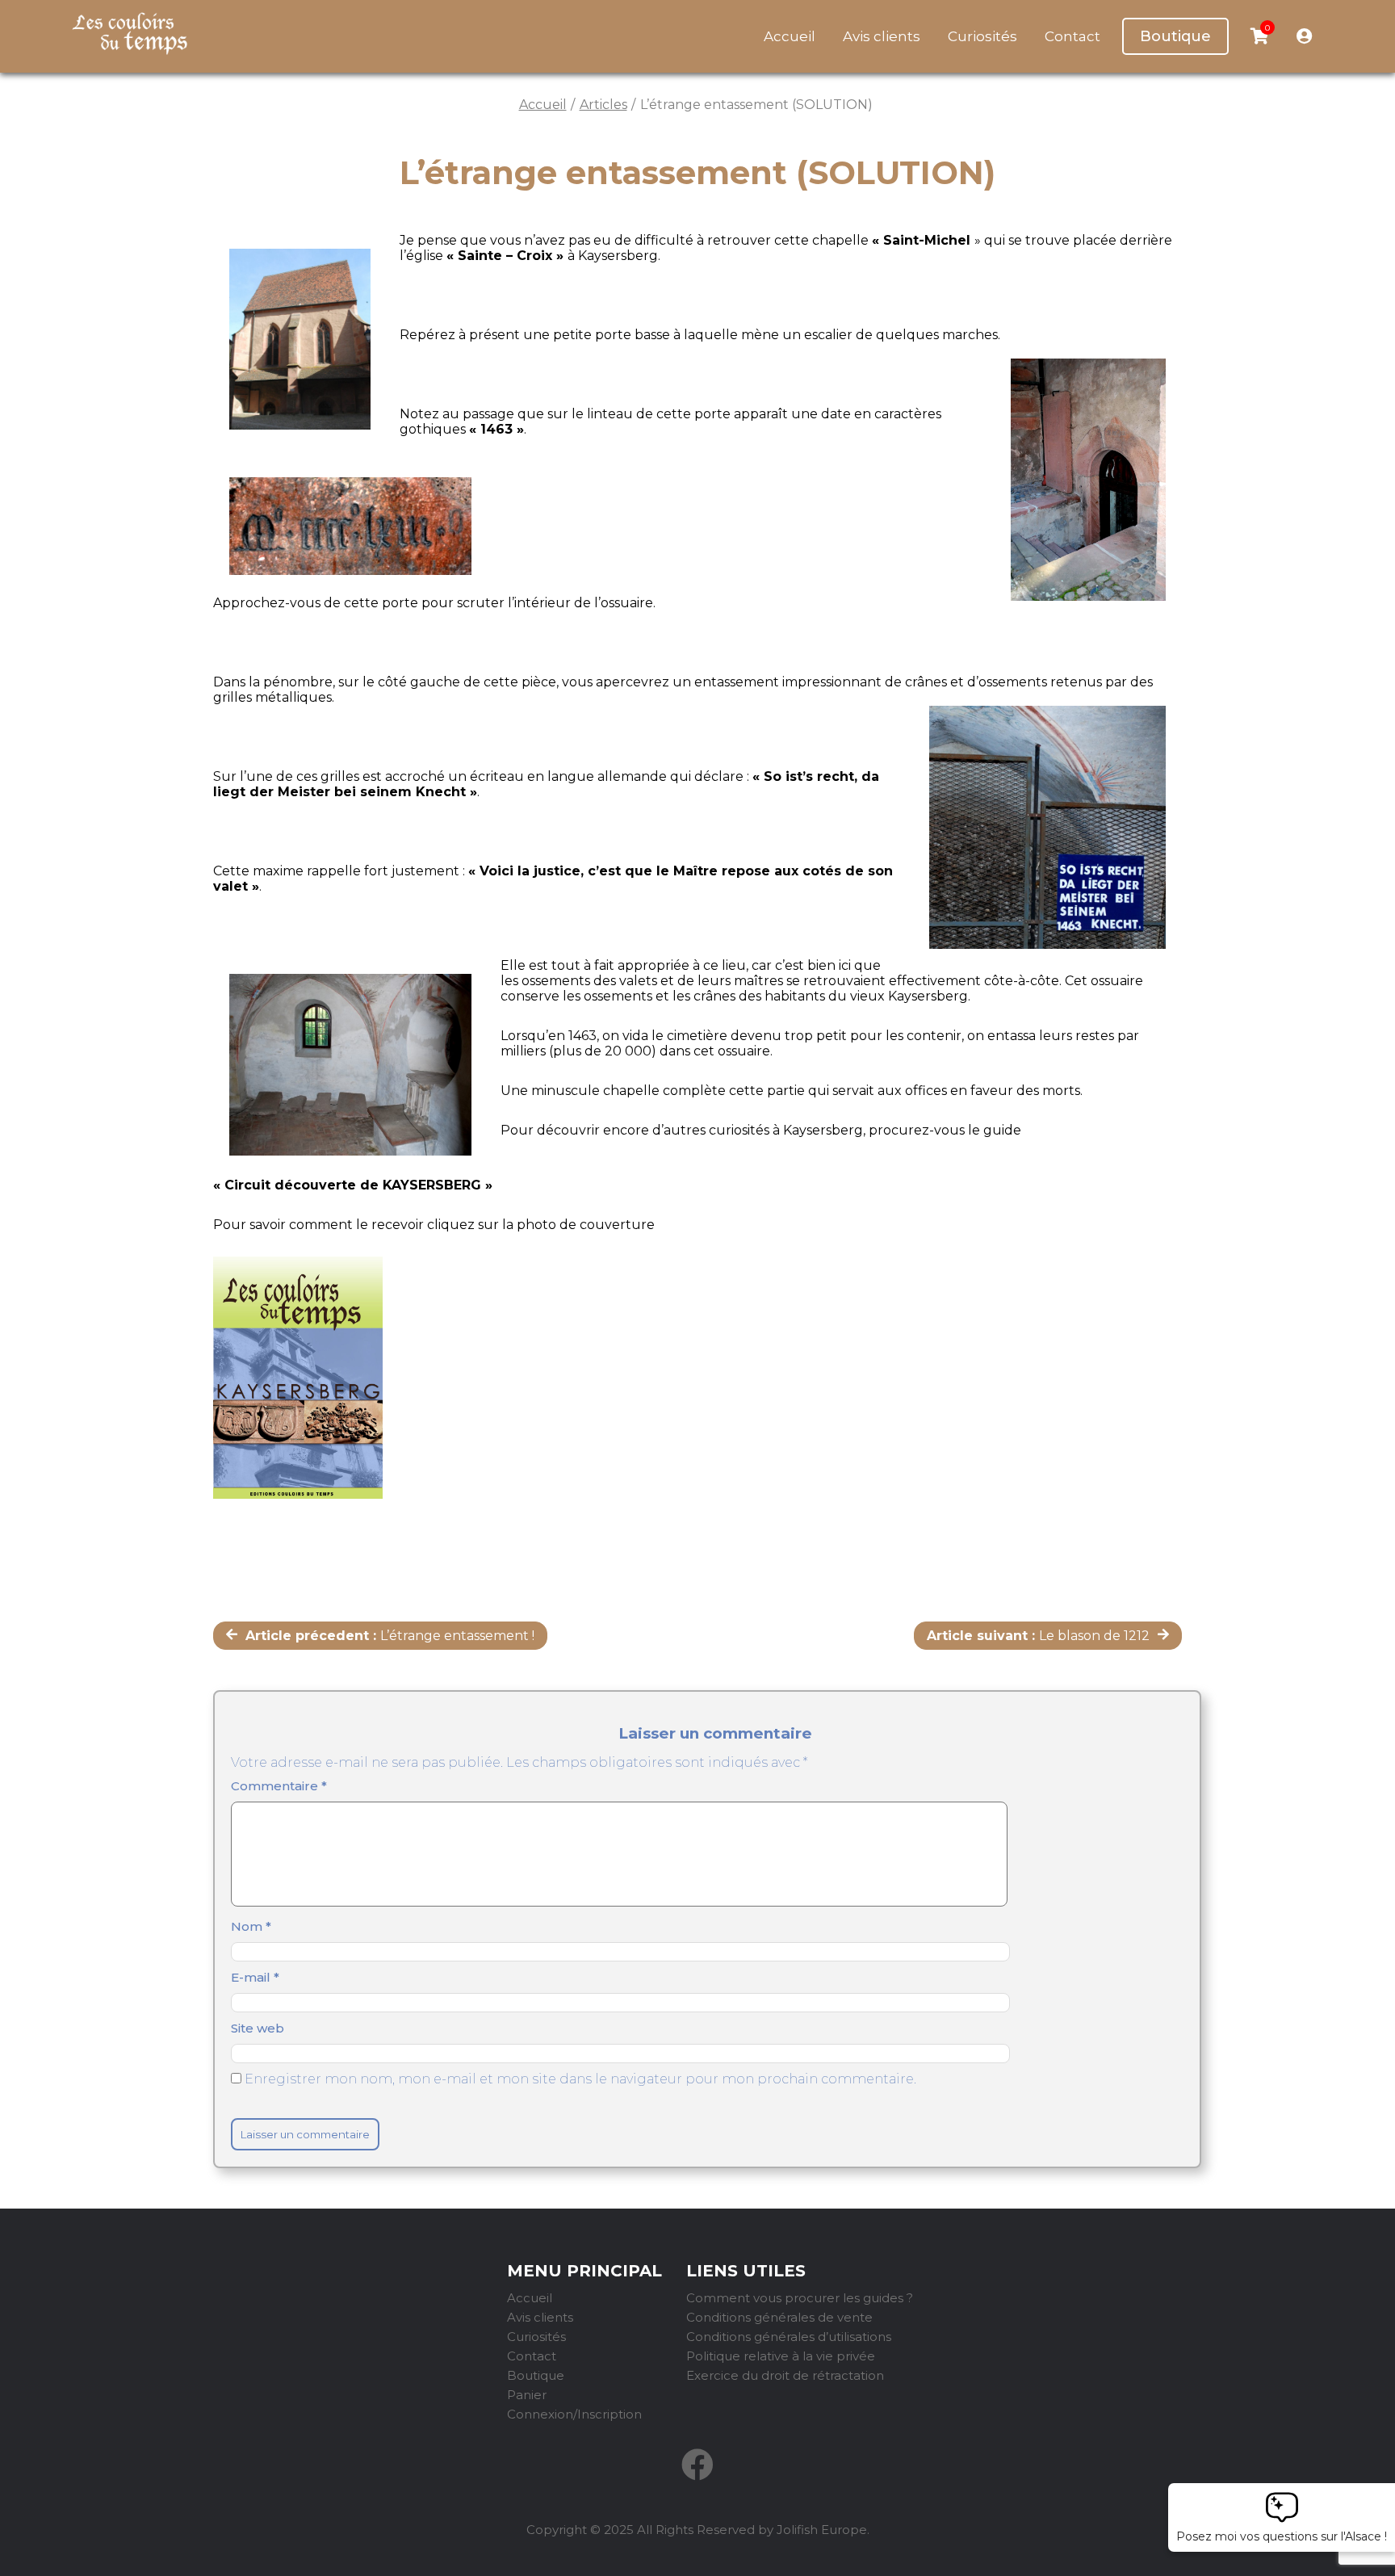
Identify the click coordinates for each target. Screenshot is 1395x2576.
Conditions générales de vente (779, 2317)
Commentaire (279, 1786)
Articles (603, 105)
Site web (258, 2028)
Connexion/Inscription (574, 2414)
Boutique (1175, 36)
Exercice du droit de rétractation (785, 2375)
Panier (527, 2395)
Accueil (790, 36)
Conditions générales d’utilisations (789, 2337)
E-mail (255, 1977)
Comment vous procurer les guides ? (800, 2298)
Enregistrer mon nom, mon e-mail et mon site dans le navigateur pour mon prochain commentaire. (580, 2079)
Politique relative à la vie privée (781, 2356)
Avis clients (882, 36)
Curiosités (982, 36)
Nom (251, 1926)
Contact (1072, 36)
